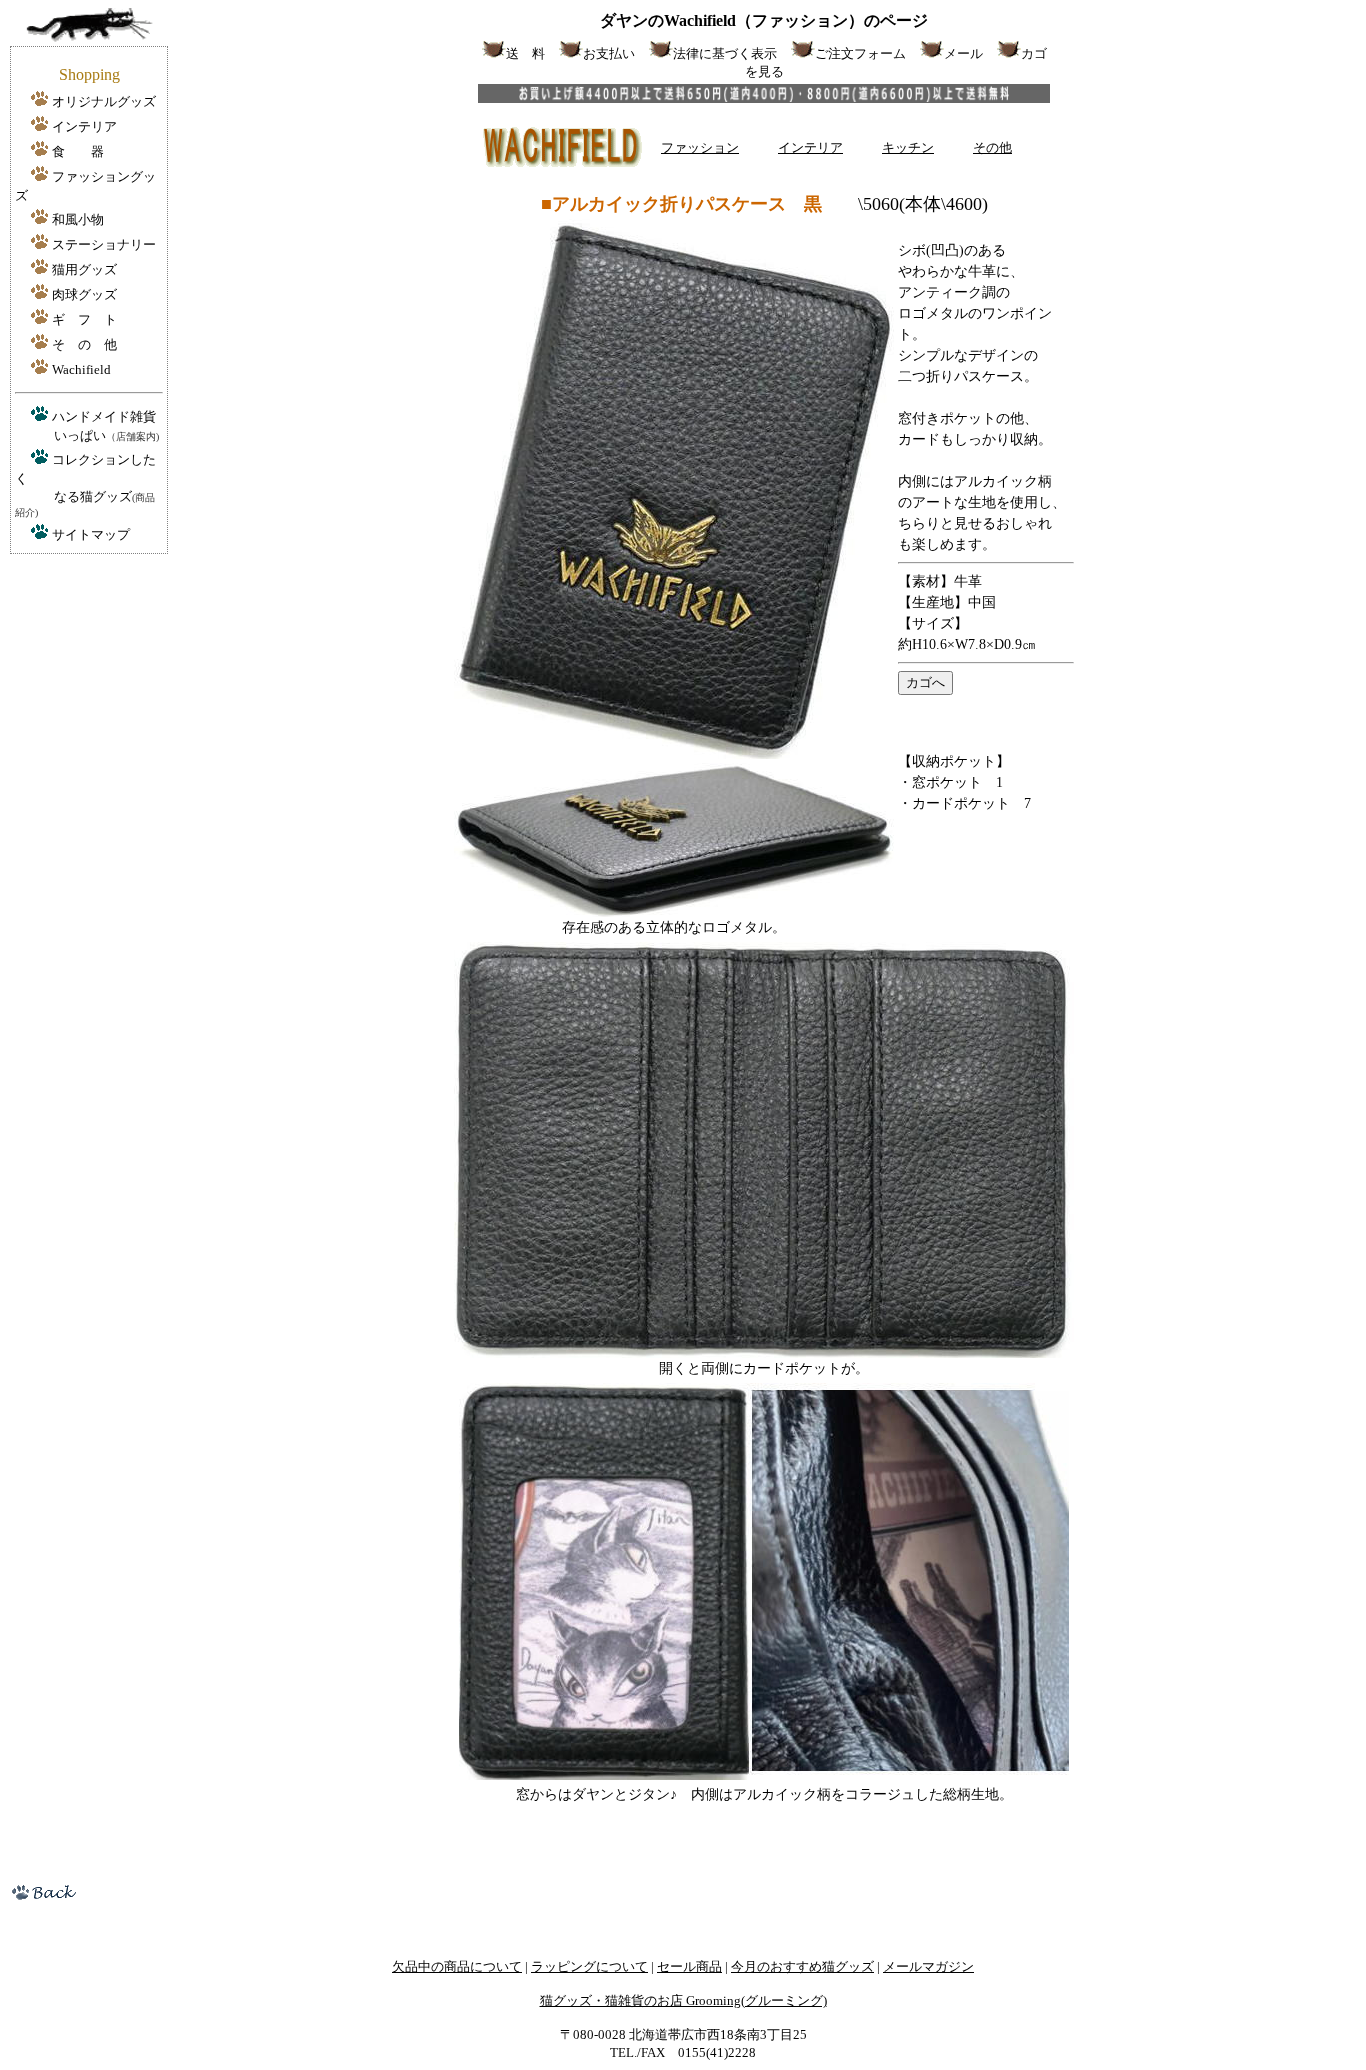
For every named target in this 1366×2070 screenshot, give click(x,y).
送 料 (525, 53)
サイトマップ (91, 534)
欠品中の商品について (457, 1966)
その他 (992, 147)
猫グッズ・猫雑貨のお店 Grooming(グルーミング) (683, 2000)
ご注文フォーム (860, 53)
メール (963, 53)
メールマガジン (928, 1966)
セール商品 (689, 1966)
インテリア (810, 147)
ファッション (700, 147)
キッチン (908, 147)
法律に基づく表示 (725, 53)
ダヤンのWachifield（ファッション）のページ (764, 20)
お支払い (609, 53)
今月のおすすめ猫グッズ (802, 1966)
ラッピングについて (589, 1966)
